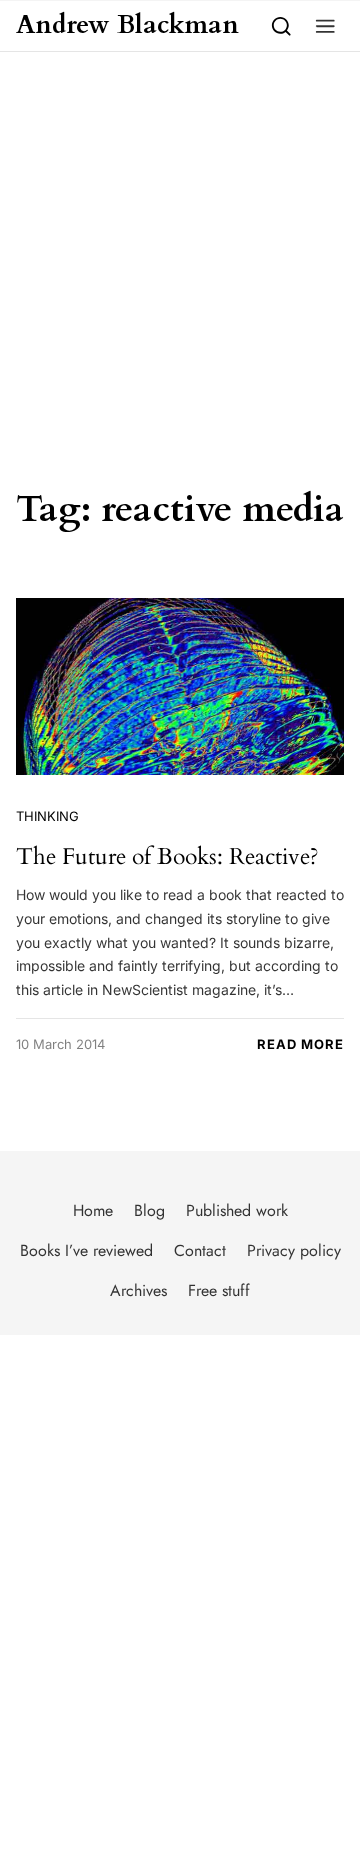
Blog (149, 1210)
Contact (200, 1250)
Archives (138, 1290)
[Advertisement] (180, 242)
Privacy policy (294, 1250)
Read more (300, 1044)
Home (93, 1210)
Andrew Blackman (127, 25)
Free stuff (219, 1290)
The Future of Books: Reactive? (167, 856)
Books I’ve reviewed (86, 1250)
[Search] (281, 25)
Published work (237, 1210)
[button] (325, 25)
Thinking (47, 816)
